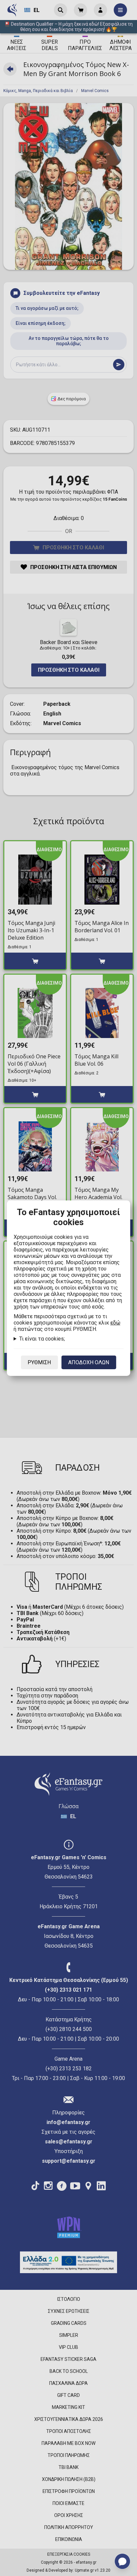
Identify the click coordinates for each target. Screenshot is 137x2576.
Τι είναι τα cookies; (42, 1339)
